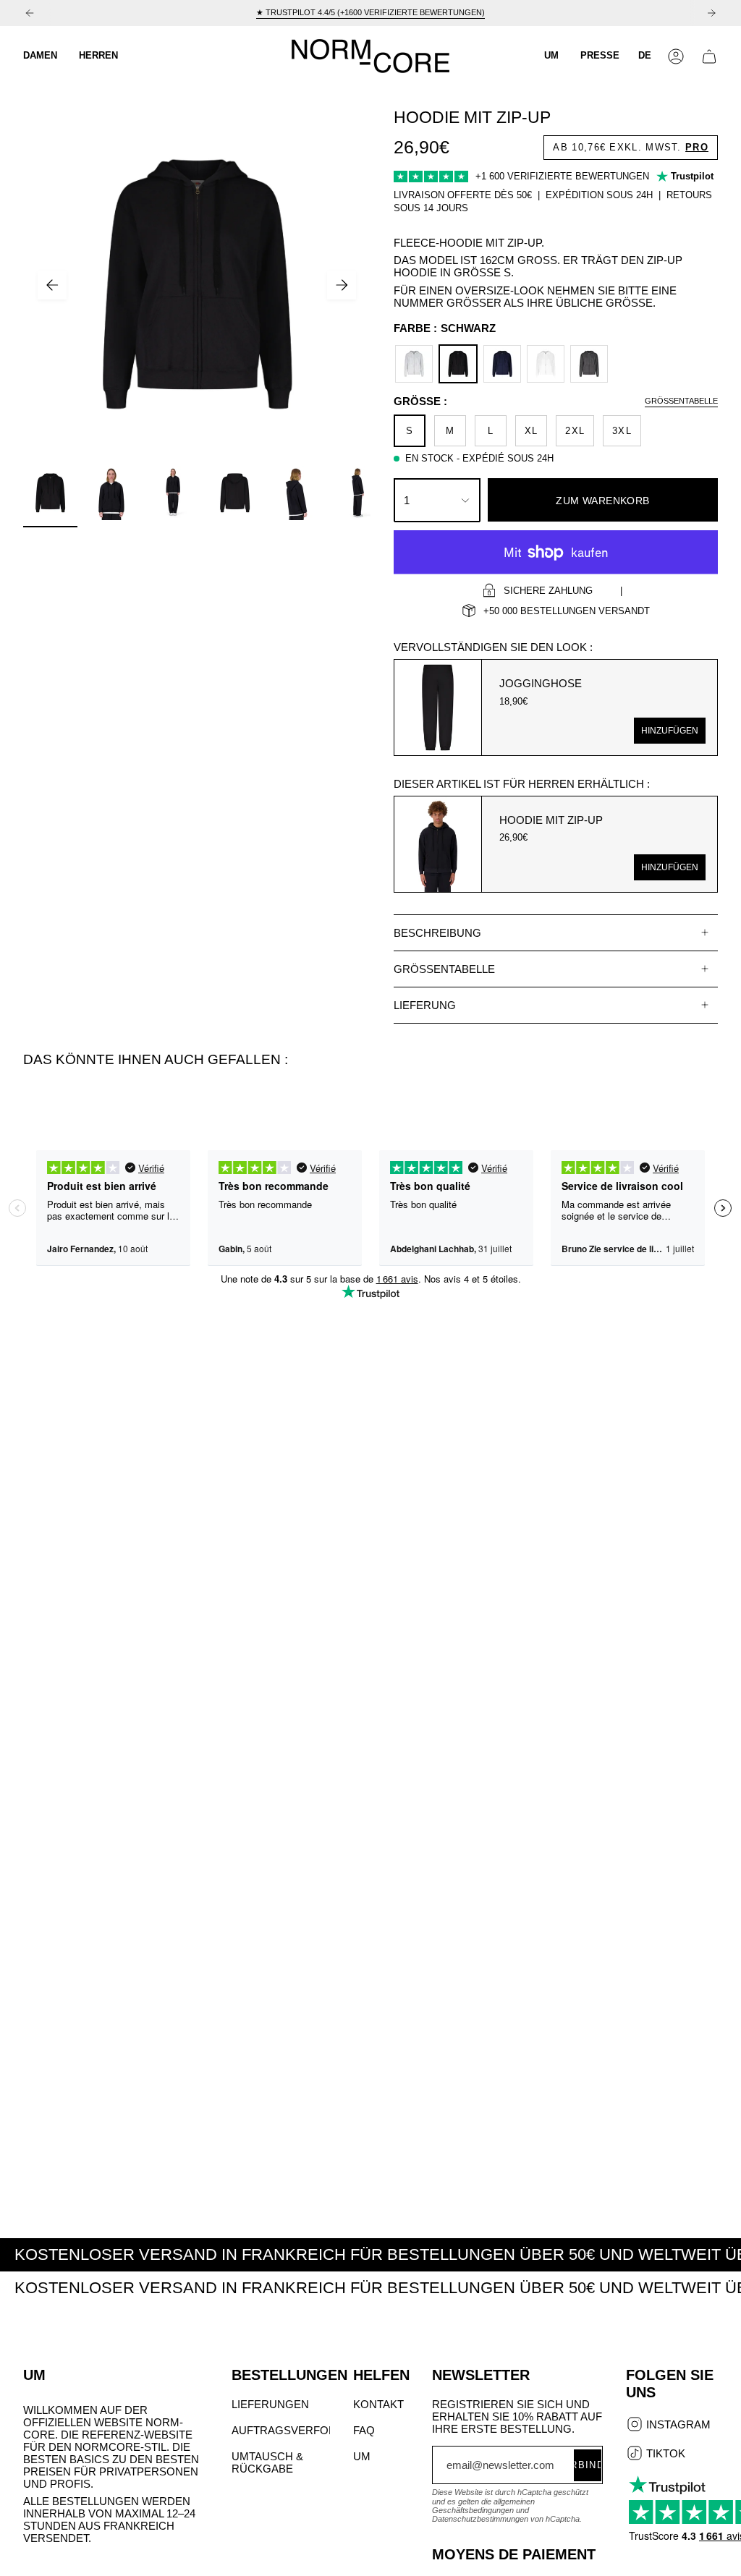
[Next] (711, 13)
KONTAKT (378, 2404)
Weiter (342, 285)
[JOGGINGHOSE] (438, 707)
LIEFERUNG (425, 1005)
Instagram (677, 2426)
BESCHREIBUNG (437, 933)
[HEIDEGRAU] (414, 364)
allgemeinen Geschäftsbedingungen (483, 2506)
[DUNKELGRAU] (589, 364)
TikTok (664, 2454)
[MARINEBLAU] (502, 364)
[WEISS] (546, 364)
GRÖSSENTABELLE (444, 969)
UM (362, 2456)
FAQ (364, 2430)
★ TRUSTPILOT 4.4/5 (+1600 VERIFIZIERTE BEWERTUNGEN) (370, 12)
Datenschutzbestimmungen (480, 2519)
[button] (40, 56)
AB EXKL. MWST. (631, 147)
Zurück (52, 285)
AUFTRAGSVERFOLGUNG (300, 2430)
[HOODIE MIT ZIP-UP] (438, 844)
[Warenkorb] (709, 56)
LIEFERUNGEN (270, 2404)
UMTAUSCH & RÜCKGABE (267, 2462)
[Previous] (30, 13)
